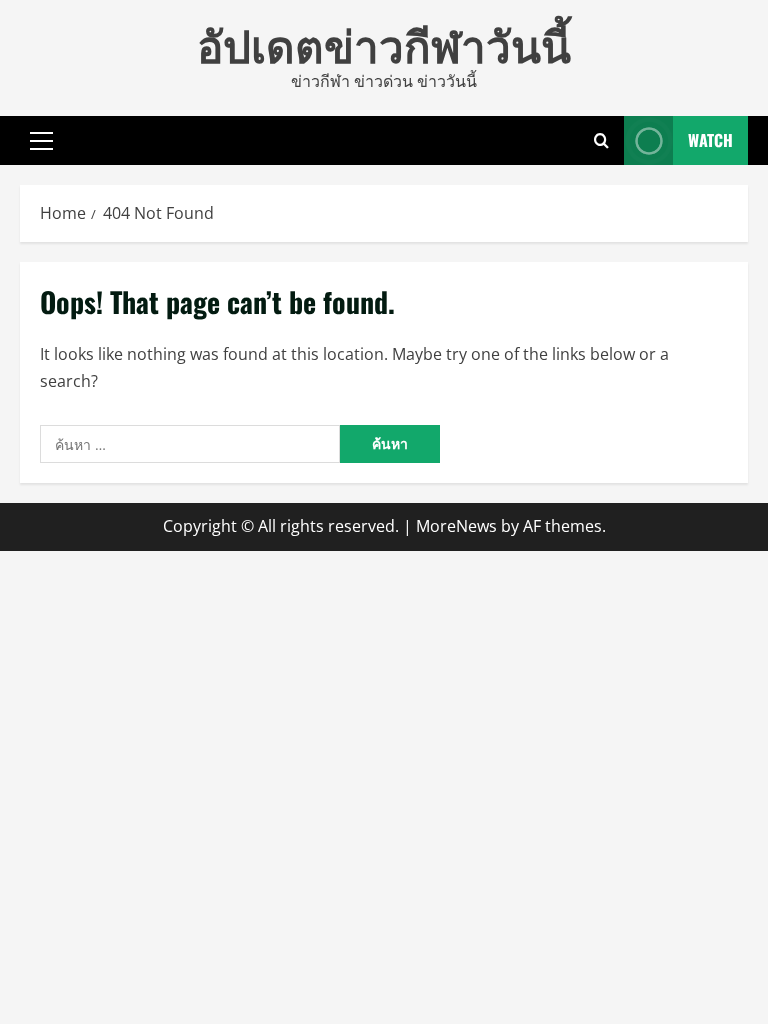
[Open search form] (601, 140)
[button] (41, 140)
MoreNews (456, 526)
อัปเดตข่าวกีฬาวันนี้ (384, 43)
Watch (710, 139)
